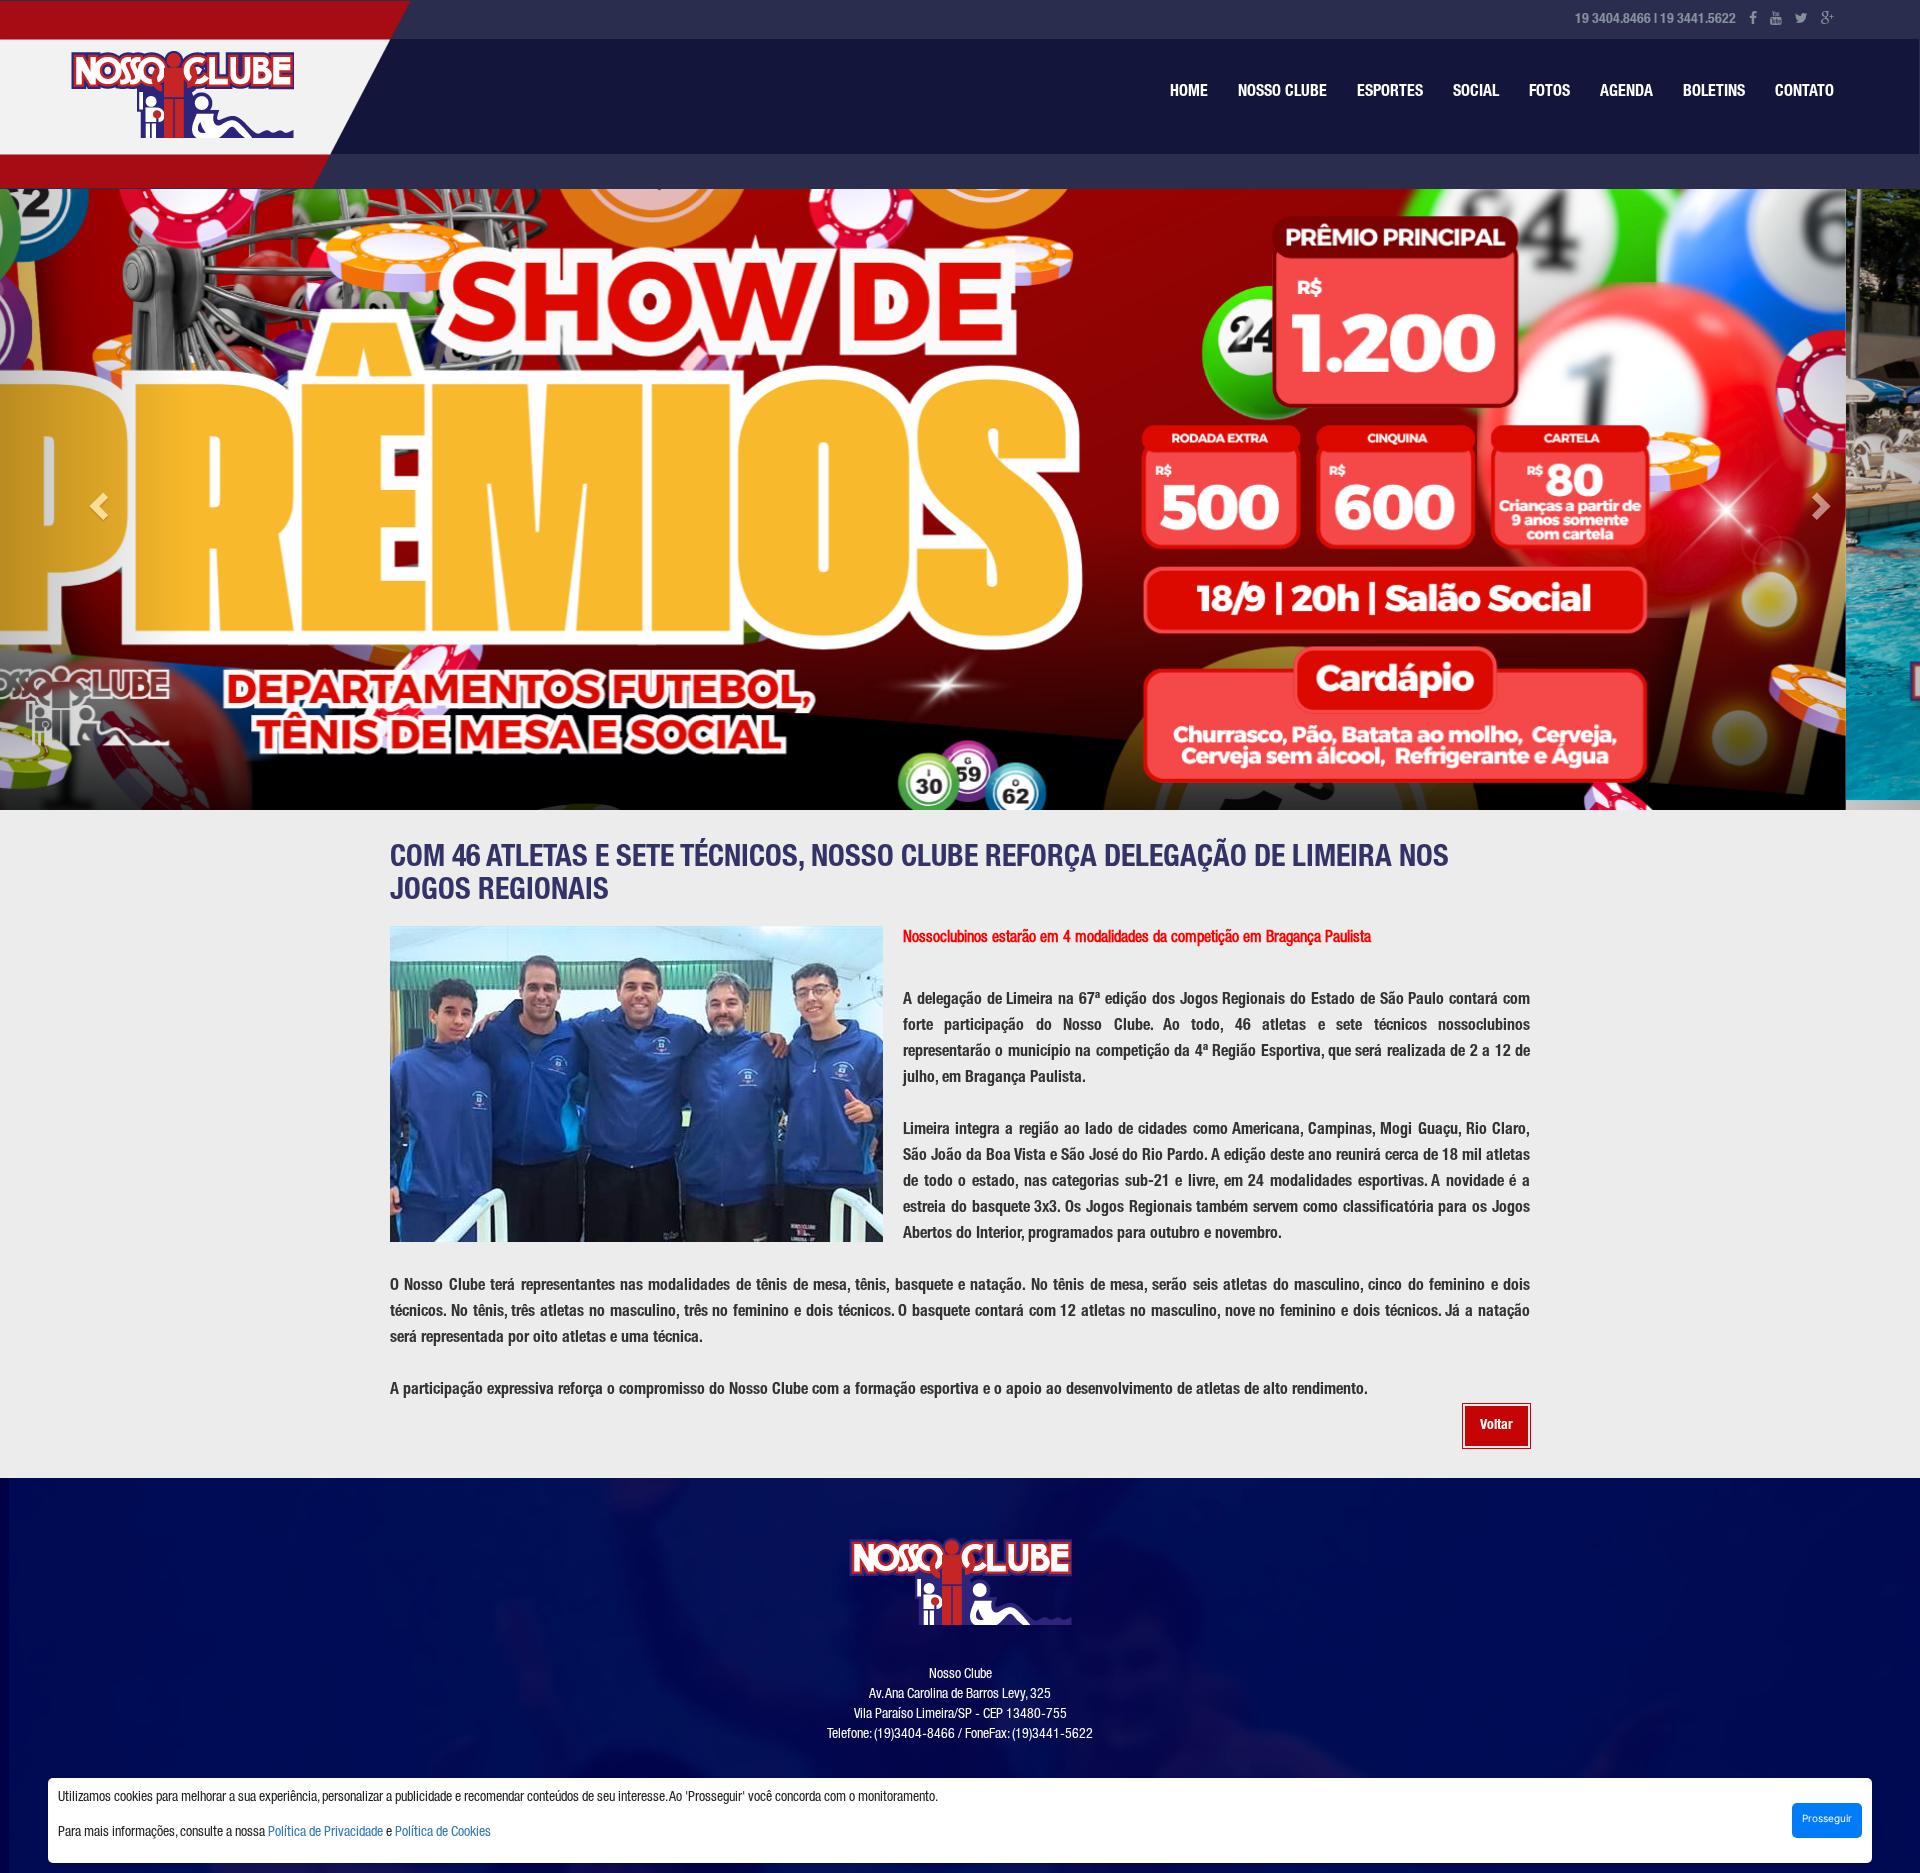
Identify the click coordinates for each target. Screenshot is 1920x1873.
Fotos (1549, 93)
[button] (96, 494)
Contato (1804, 93)
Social (1476, 93)
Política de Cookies (443, 1833)
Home (1189, 93)
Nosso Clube (1282, 93)
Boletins (1714, 93)
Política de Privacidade (325, 1833)
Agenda (1626, 93)
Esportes (1390, 93)
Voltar (1496, 1416)
